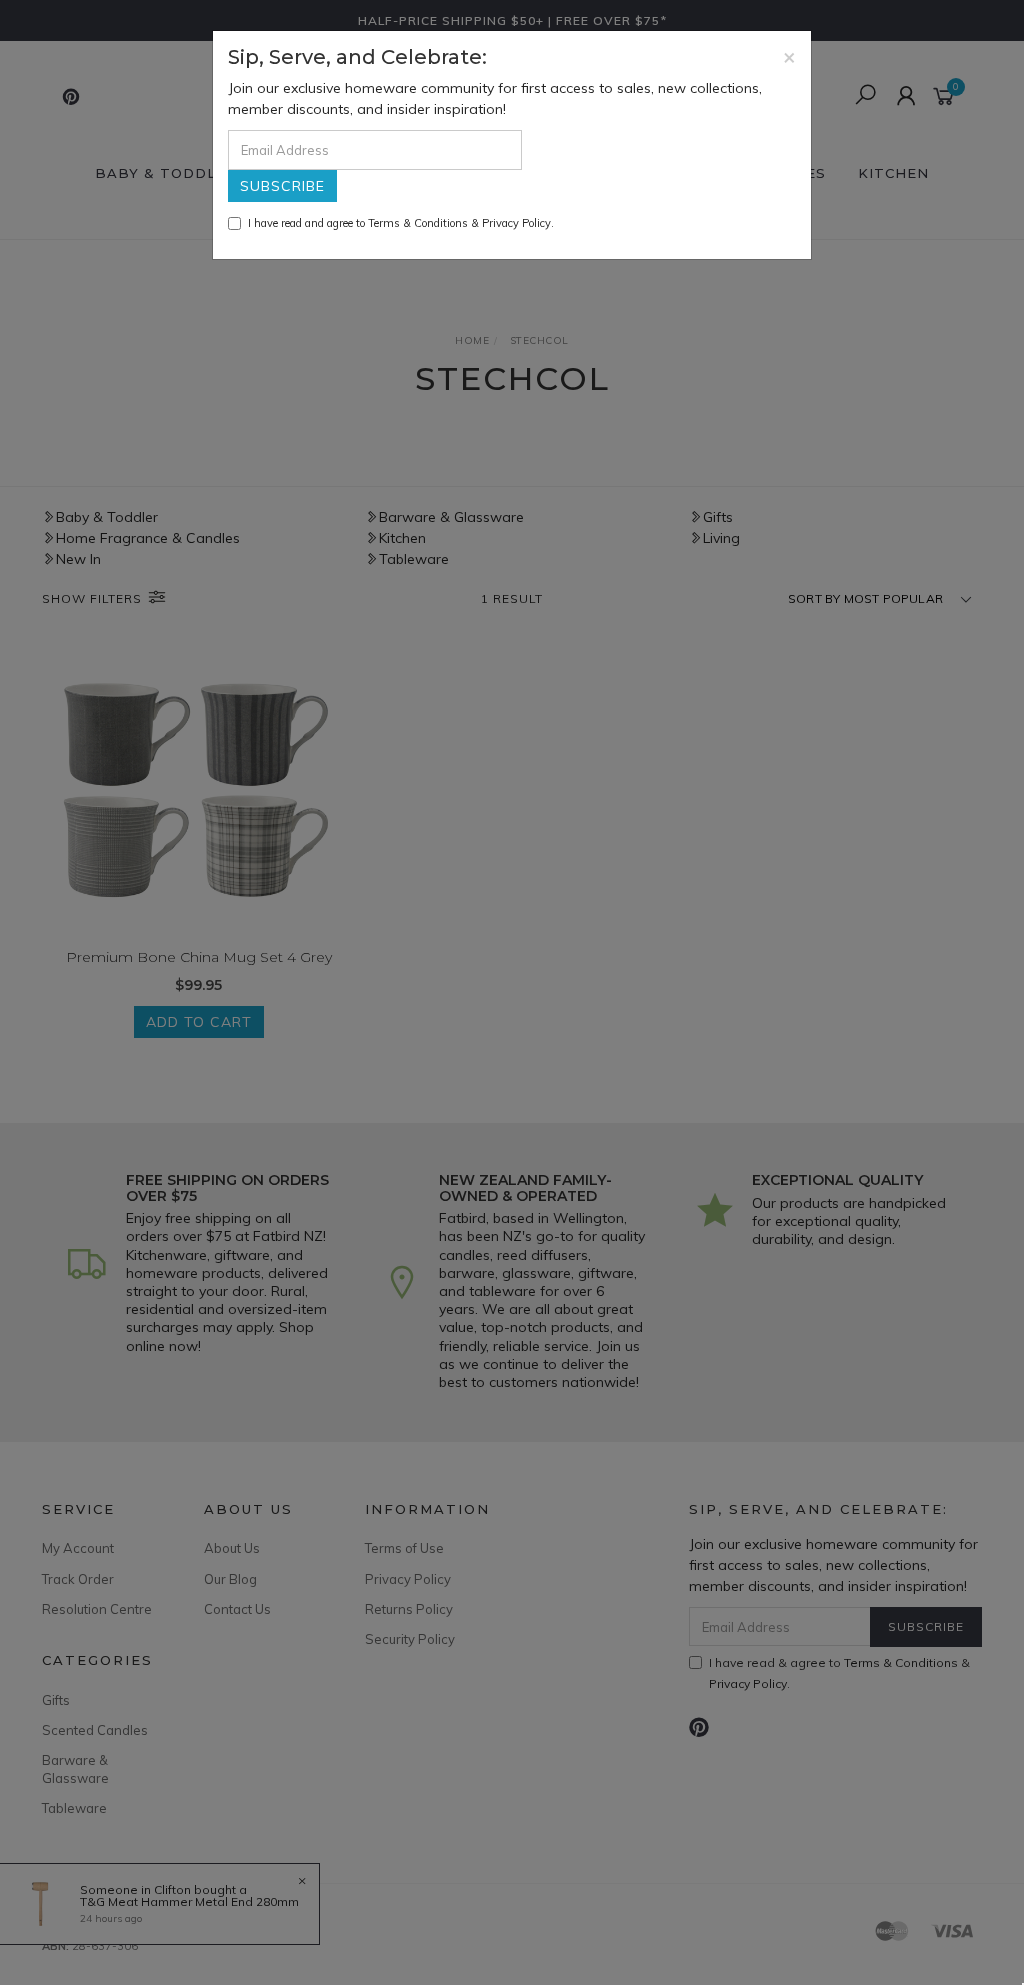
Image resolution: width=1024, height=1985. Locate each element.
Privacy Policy (516, 223)
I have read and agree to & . (401, 223)
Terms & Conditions (418, 223)
